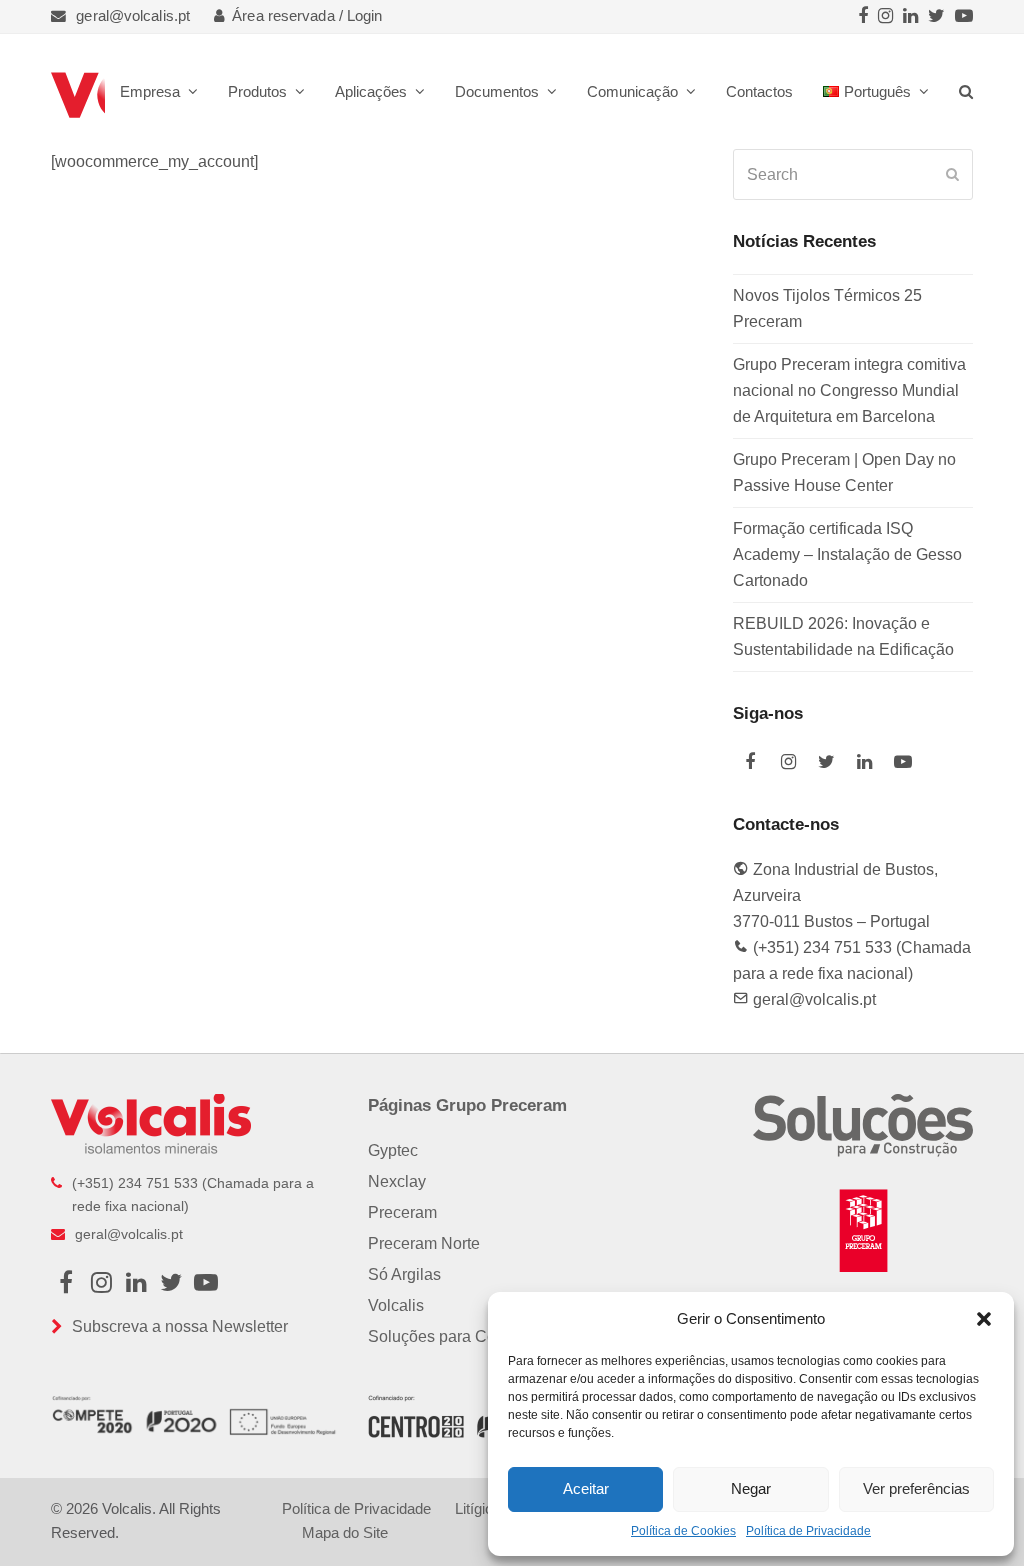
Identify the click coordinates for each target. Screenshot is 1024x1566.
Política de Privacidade (808, 1531)
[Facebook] (863, 16)
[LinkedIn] (910, 16)
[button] (984, 1319)
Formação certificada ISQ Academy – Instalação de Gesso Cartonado (847, 554)
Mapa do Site (345, 1533)
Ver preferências (916, 1488)
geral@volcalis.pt (133, 16)
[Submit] (952, 175)
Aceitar (586, 1488)
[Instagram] (885, 16)
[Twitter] (936, 16)
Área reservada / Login (307, 16)
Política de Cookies (683, 1531)
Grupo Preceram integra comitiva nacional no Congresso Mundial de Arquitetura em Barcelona (849, 390)
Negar (751, 1488)
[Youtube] (964, 16)
